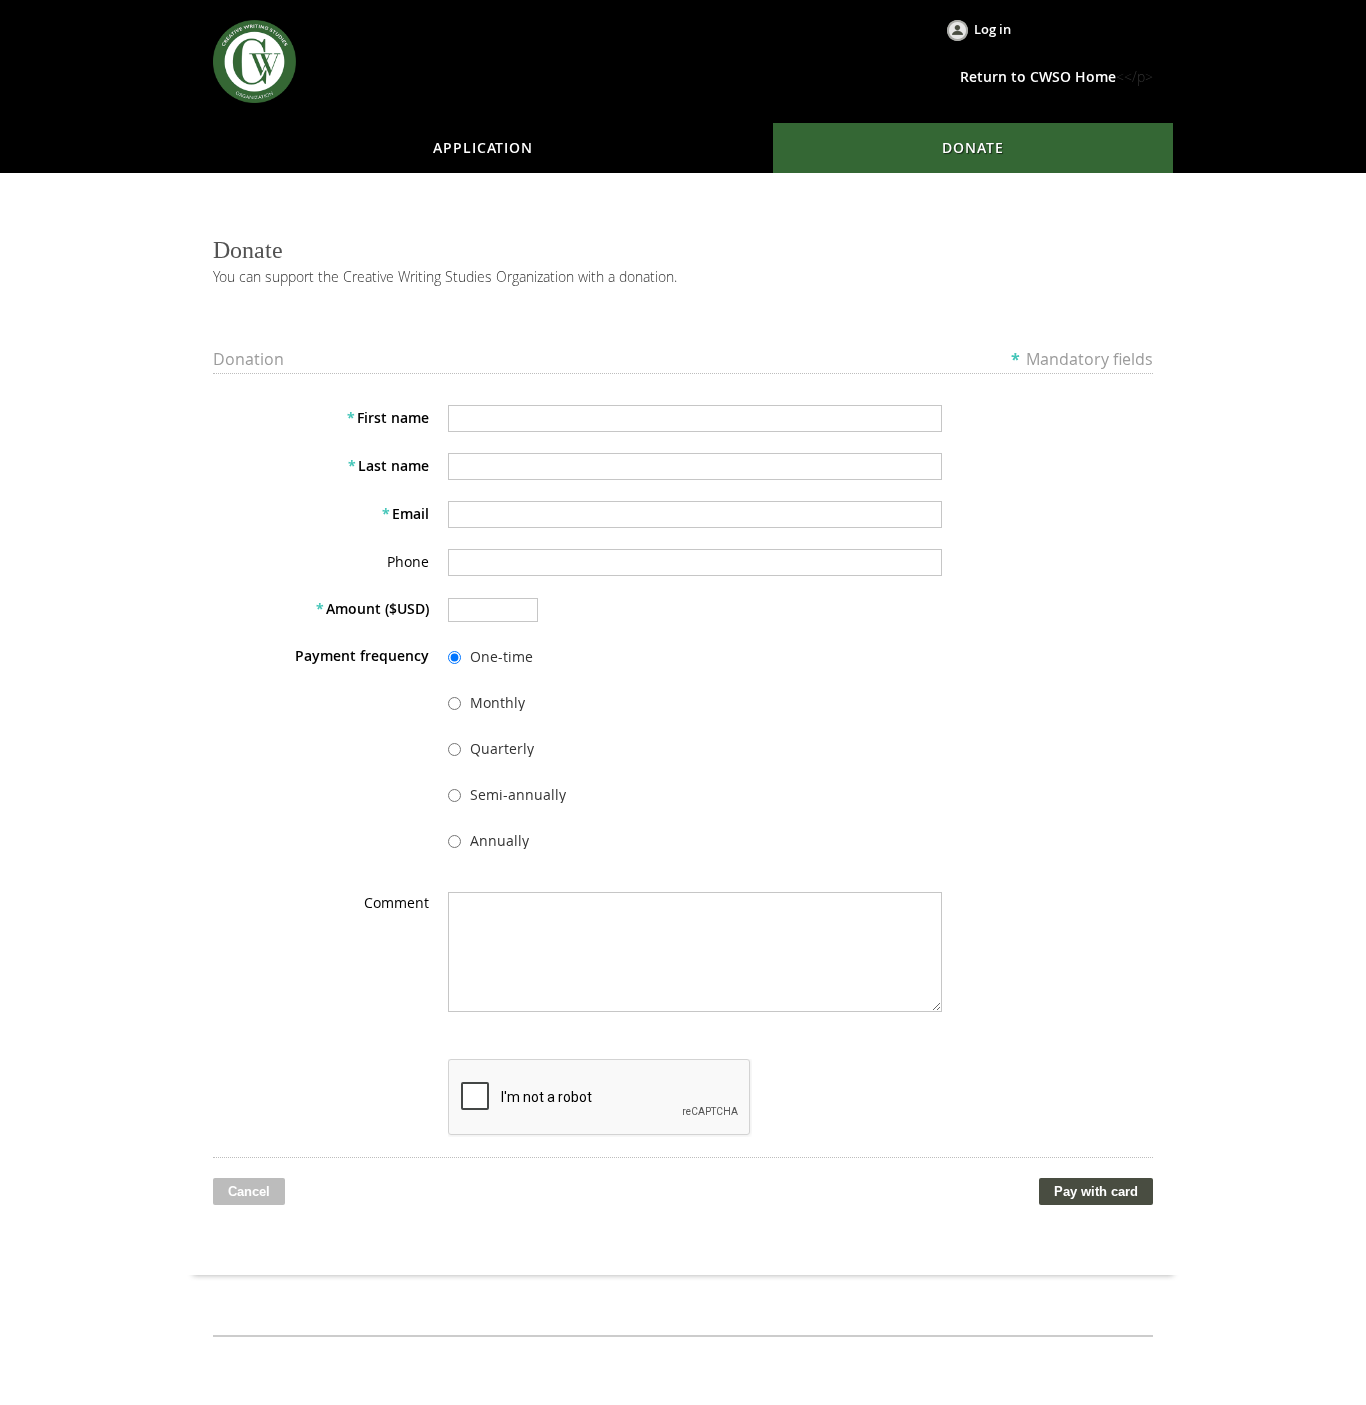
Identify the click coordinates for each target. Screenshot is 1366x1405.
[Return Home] (254, 59)
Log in (992, 29)
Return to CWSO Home (1038, 76)
